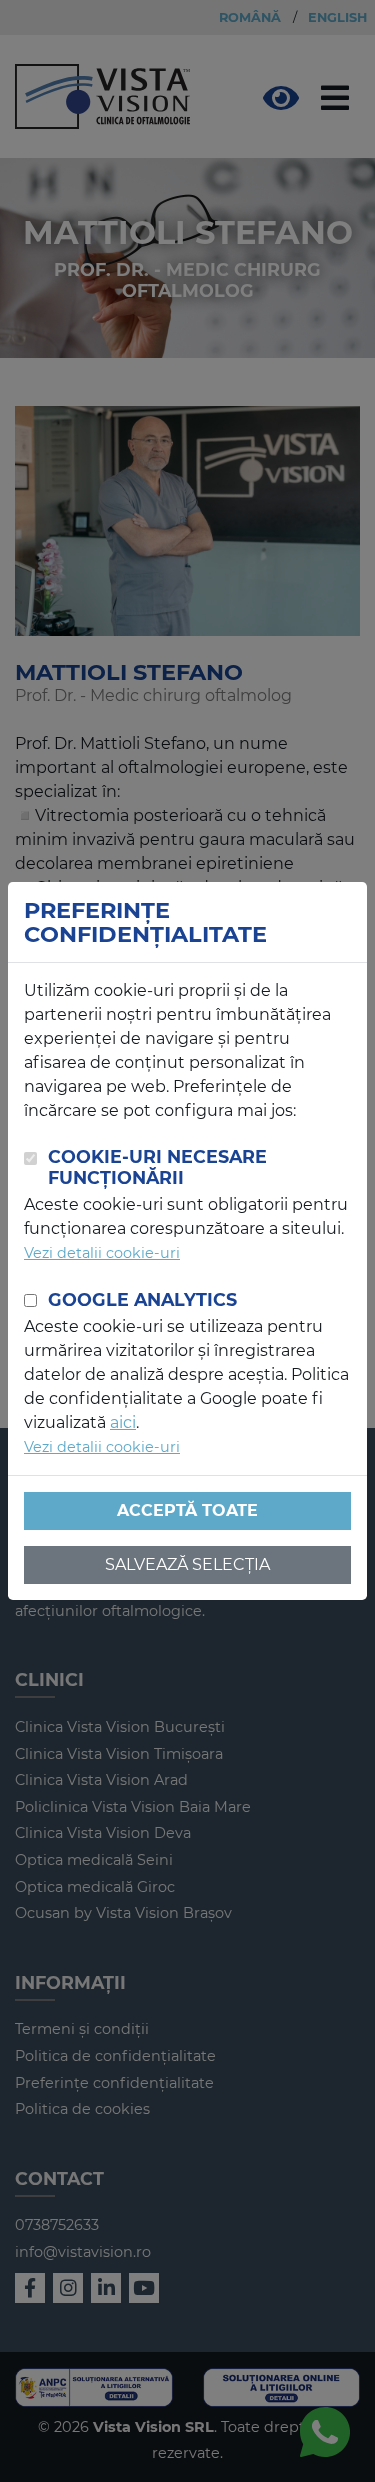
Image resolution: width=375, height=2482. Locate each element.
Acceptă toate (187, 1510)
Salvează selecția (187, 1564)
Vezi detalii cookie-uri (102, 1253)
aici (123, 1422)
